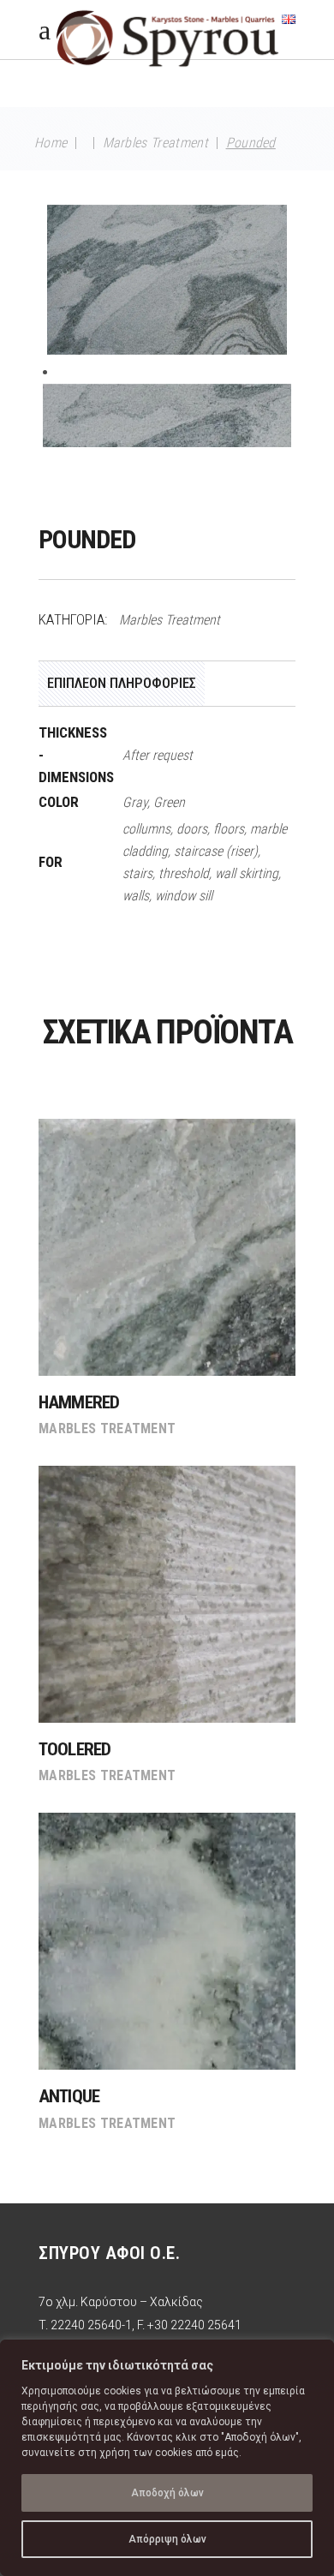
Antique (69, 2096)
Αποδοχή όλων (167, 2493)
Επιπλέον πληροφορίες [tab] (122, 683)
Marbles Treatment (155, 143)
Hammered (79, 1402)
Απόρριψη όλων (167, 2539)
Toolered (75, 1749)
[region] (167, 2458)
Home (51, 143)
